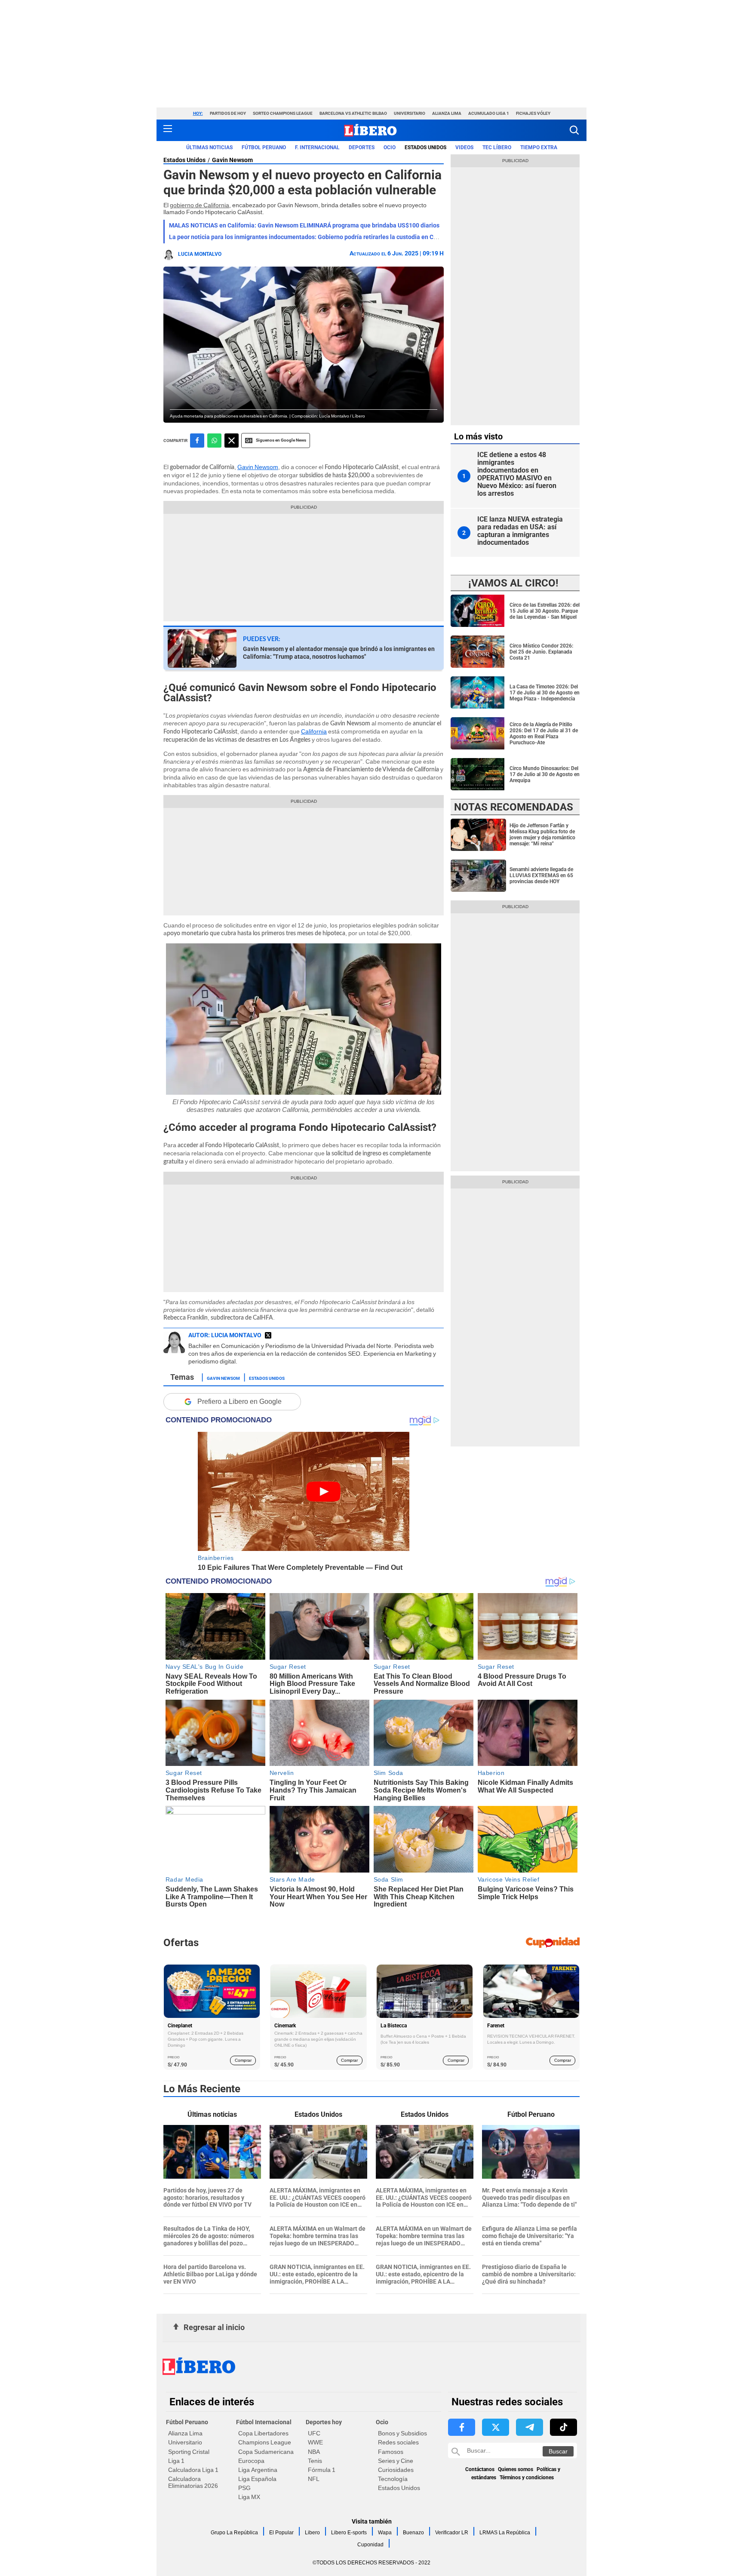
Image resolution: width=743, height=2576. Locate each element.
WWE (315, 2442)
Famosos (391, 2452)
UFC (314, 2433)
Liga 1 (176, 2461)
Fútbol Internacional (264, 2422)
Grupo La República (234, 2533)
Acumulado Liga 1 (489, 113)
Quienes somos (516, 2469)
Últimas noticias (209, 147)
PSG (244, 2488)
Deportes (362, 147)
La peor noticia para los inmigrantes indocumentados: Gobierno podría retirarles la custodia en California (313, 237)
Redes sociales (398, 2442)
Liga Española (257, 2479)
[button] (574, 130)
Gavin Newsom (232, 160)
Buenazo (413, 2533)
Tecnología (393, 2479)
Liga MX (249, 2497)
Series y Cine (396, 2461)
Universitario (410, 113)
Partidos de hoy (228, 113)
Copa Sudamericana (266, 2452)
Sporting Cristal (189, 2452)
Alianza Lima (447, 113)
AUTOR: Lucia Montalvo (225, 1335)
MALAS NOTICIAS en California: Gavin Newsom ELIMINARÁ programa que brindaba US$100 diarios (304, 225)
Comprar (243, 2060)
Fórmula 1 (322, 2470)
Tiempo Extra (539, 147)
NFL (314, 2479)
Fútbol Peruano (264, 147)
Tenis (315, 2461)
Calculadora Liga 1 (193, 2470)
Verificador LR (452, 2533)
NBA (314, 2452)
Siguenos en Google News (281, 440)
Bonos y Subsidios (402, 2433)
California (314, 731)
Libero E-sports (349, 2533)
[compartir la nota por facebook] (197, 441)
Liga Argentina (258, 2470)
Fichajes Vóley (533, 113)
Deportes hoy (324, 2422)
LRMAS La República (505, 2533)
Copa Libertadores (263, 2433)
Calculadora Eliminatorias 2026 (193, 2482)
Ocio (390, 147)
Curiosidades (396, 2470)
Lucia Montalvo (200, 254)
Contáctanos (480, 2469)
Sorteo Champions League (283, 113)
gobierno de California (200, 205)
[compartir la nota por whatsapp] (214, 441)
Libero (312, 2533)
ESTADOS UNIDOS (425, 147)
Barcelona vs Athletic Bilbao (353, 113)
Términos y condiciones (527, 2478)
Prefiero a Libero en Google (239, 1402)
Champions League (265, 2442)
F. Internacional (317, 147)
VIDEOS (464, 147)
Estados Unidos (184, 160)
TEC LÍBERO (497, 147)
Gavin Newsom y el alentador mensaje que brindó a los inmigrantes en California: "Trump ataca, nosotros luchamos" (339, 653)
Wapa (385, 2533)
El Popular (281, 2533)
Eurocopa (251, 2461)
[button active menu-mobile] (168, 130)
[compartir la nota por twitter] (232, 441)
